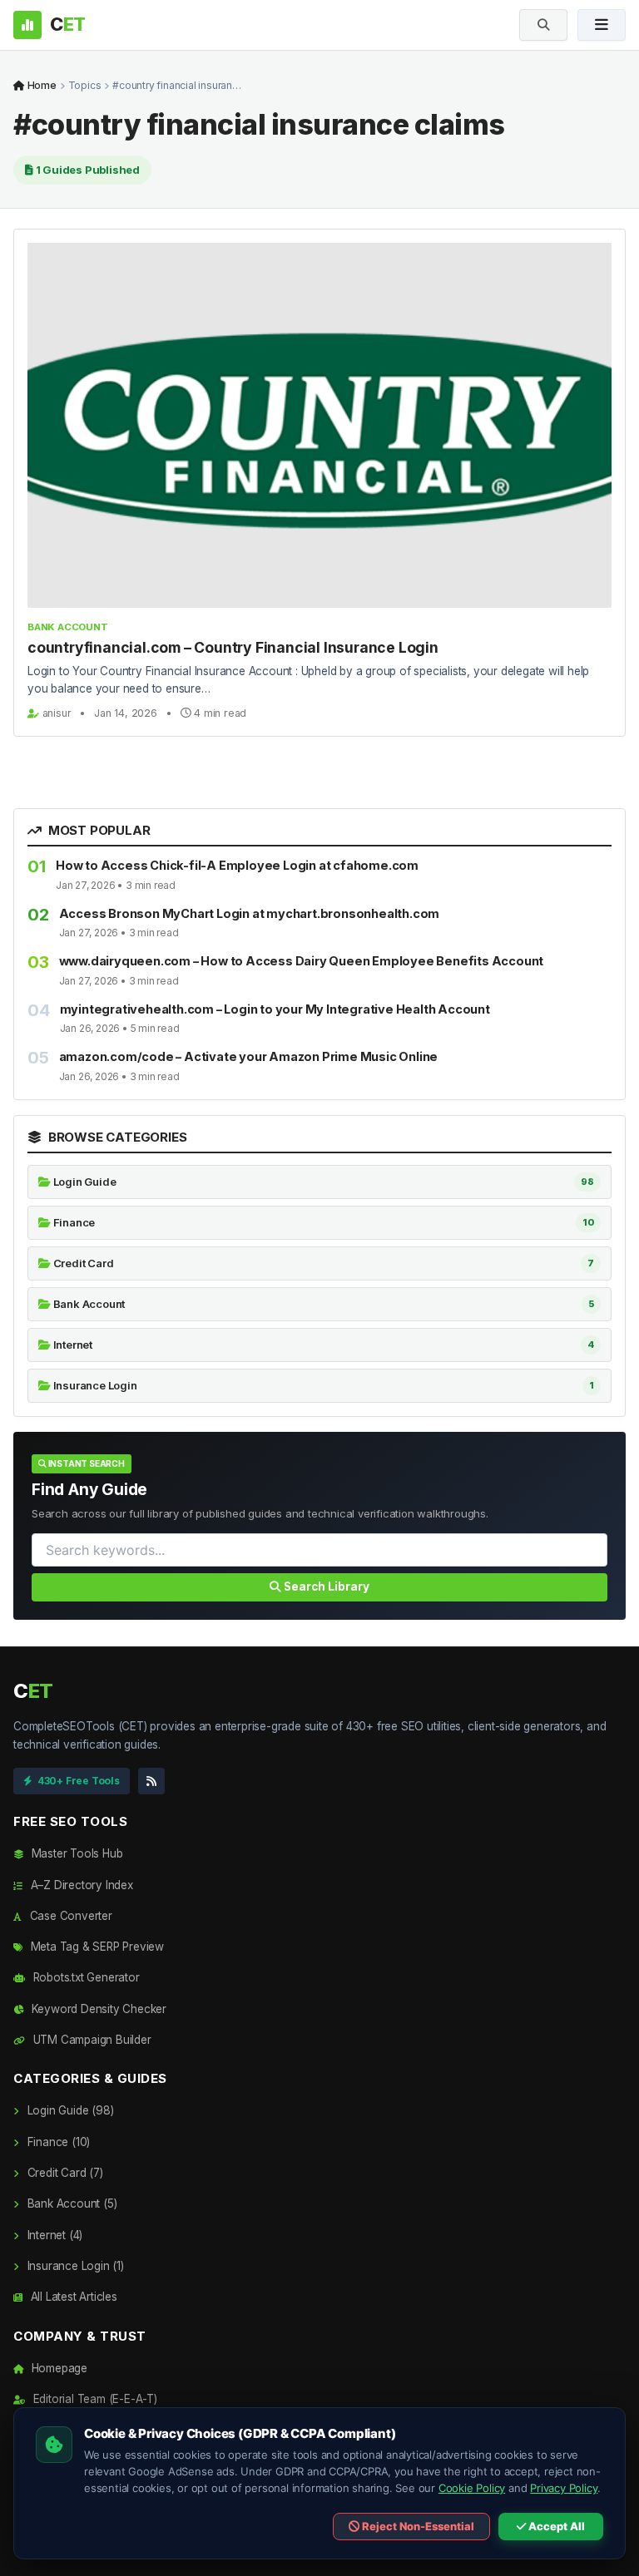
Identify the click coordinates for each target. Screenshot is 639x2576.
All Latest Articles (72, 2297)
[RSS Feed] (151, 1781)
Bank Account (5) (70, 2203)
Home (41, 85)
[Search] (543, 25)
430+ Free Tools (79, 1781)
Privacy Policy (564, 2488)
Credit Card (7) (64, 2173)
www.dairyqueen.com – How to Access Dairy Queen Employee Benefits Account (302, 961)
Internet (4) (53, 2235)
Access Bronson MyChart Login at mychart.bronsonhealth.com (250, 913)
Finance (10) (57, 2142)
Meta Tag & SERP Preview (96, 1947)
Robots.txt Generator (85, 1977)
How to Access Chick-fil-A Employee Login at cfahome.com (237, 865)
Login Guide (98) (69, 2110)
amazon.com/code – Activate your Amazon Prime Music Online (249, 1056)
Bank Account (68, 627)
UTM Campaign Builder (91, 2040)
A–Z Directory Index (80, 1885)
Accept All (555, 2526)
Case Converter (69, 1916)
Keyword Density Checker (97, 2009)
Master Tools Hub (75, 1853)
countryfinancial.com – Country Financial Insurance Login (233, 647)
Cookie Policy (472, 2488)
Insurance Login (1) (74, 2266)
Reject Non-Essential (417, 2526)
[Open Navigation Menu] (602, 25)
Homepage (58, 2368)
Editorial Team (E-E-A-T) (94, 2399)
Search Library (325, 1587)
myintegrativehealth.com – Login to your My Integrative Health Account (275, 1009)
